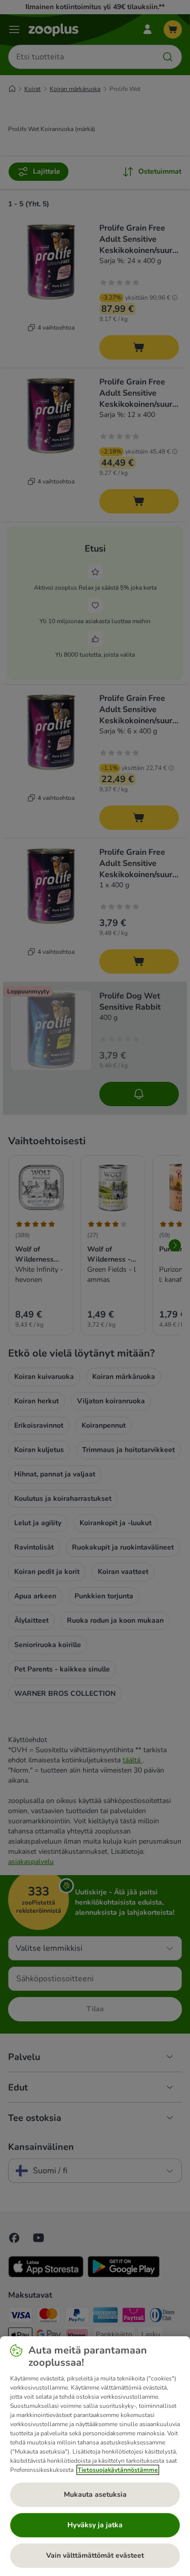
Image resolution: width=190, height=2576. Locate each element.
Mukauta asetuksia (95, 2494)
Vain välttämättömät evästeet (95, 2555)
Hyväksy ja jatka (95, 2525)
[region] (95, 2456)
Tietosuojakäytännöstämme (118, 2470)
